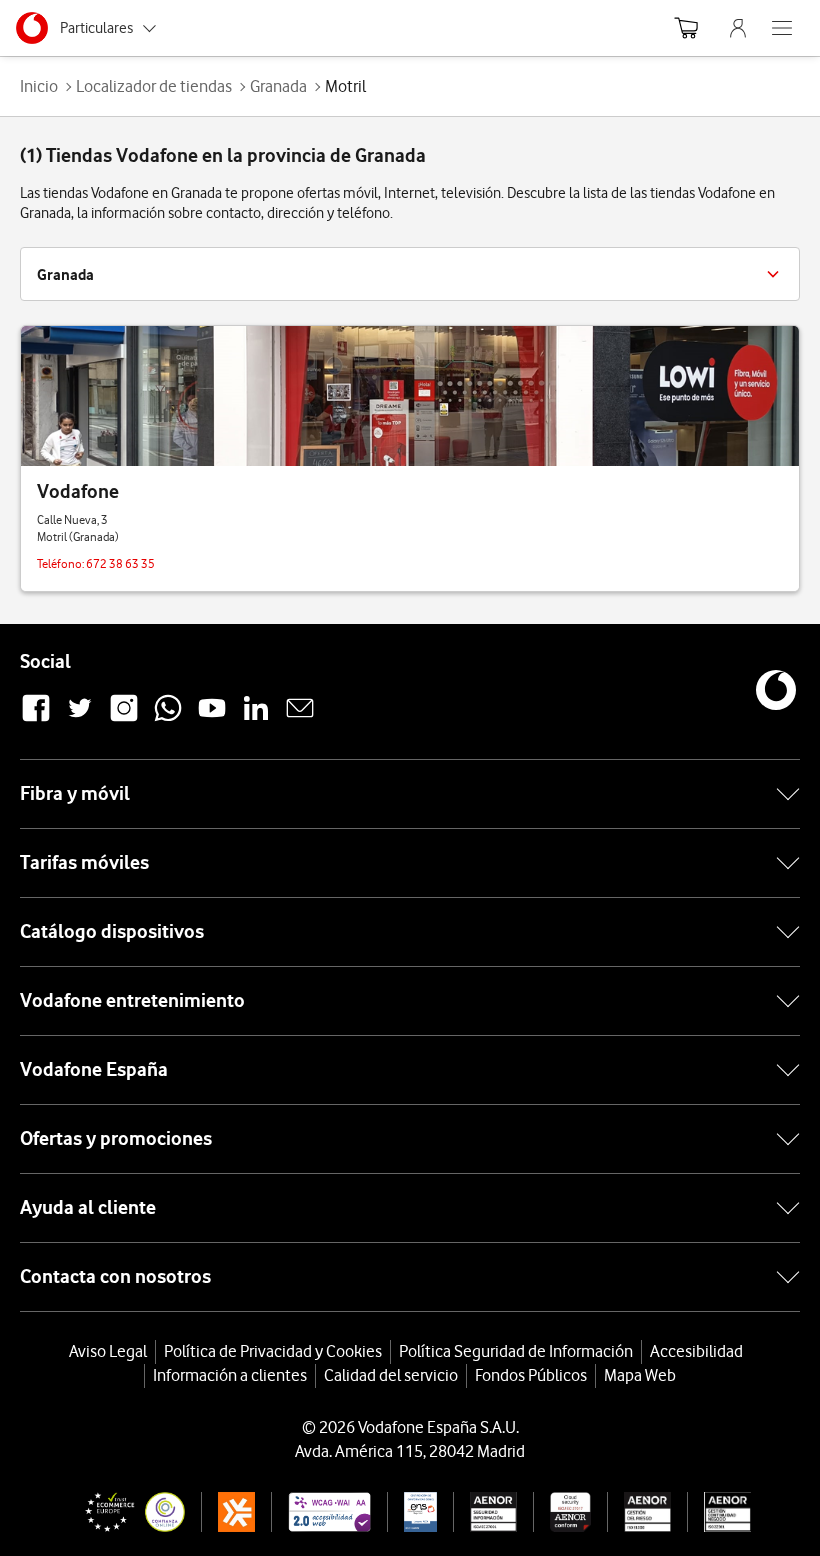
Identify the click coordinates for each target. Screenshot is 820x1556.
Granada (278, 86)
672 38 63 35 (120, 563)
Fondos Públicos (531, 1375)
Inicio (39, 86)
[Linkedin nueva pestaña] (256, 719)
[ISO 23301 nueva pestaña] (719, 1512)
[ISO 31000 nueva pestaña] (639, 1512)
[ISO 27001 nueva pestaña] (485, 1512)
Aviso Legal (108, 1351)
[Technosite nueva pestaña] (320, 1512)
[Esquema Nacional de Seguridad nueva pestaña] (412, 1512)
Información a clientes (230, 1375)
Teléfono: (61, 563)
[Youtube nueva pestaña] (212, 719)
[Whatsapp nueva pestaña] (168, 719)
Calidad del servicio (391, 1375)
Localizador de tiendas (154, 86)
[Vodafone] (410, 396)
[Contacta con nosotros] (300, 719)
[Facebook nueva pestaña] (36, 719)
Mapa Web (640, 1375)
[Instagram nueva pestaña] (124, 719)
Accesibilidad (696, 1351)
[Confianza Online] (127, 1512)
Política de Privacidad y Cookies (273, 1351)
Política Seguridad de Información (516, 1351)
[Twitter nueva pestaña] (80, 719)
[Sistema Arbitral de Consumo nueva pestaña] (228, 1512)
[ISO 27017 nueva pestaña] (561, 1512)
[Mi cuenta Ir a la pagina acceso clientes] (738, 28)
